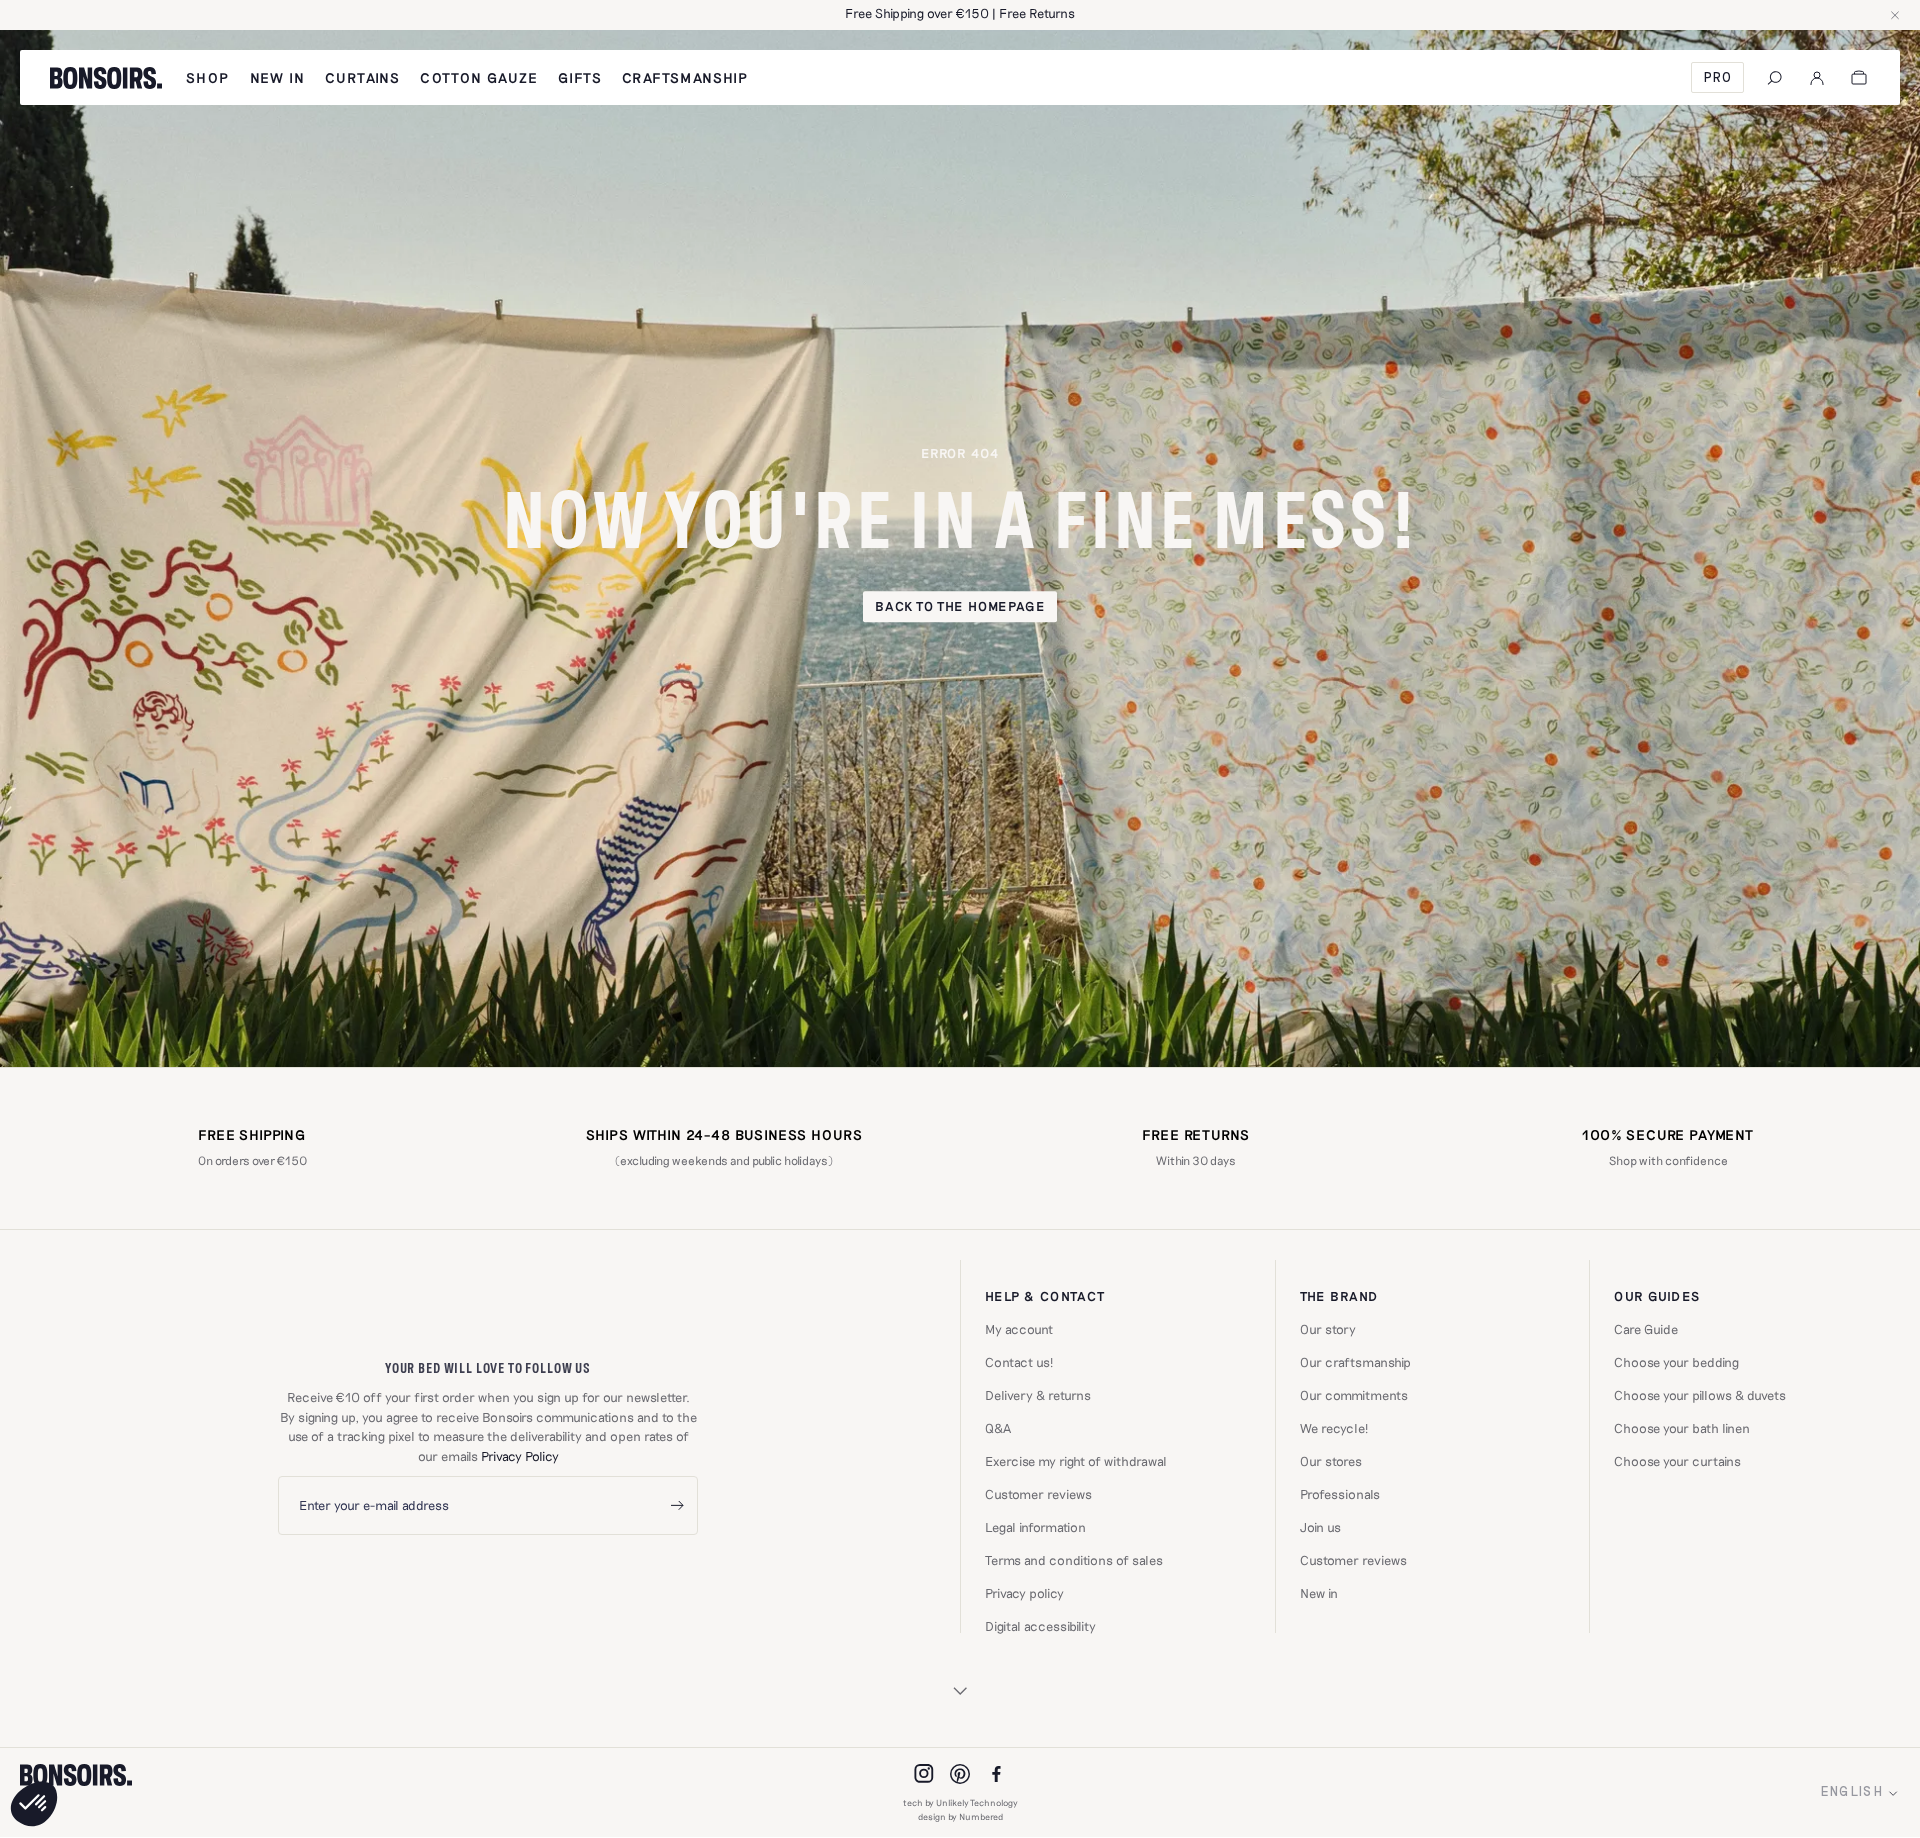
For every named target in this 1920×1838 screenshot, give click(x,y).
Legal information (1035, 1527)
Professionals (1340, 1494)
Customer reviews (1038, 1494)
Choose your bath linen (1682, 1428)
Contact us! (1019, 1362)
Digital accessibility (1040, 1626)
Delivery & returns (1038, 1395)
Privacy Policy (520, 1456)
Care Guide (1646, 1329)
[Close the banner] (1895, 15)
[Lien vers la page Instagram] (924, 1774)
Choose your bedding (1676, 1362)
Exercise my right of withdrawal (1076, 1461)
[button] (34, 1804)
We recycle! (1334, 1428)
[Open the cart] (1859, 78)
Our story (1328, 1329)
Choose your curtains (1677, 1461)
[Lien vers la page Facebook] (996, 1774)
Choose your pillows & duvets (1700, 1395)
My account (1019, 1329)
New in (1319, 1593)
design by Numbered (960, 1816)
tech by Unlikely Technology (960, 1802)
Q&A (998, 1428)
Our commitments (1354, 1395)
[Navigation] (1775, 78)
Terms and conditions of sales (1074, 1560)
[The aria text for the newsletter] (677, 1505)
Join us (1320, 1527)
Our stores (1331, 1461)
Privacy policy (1024, 1593)
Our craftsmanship (1355, 1362)
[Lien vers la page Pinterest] (960, 1774)
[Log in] (1817, 78)
